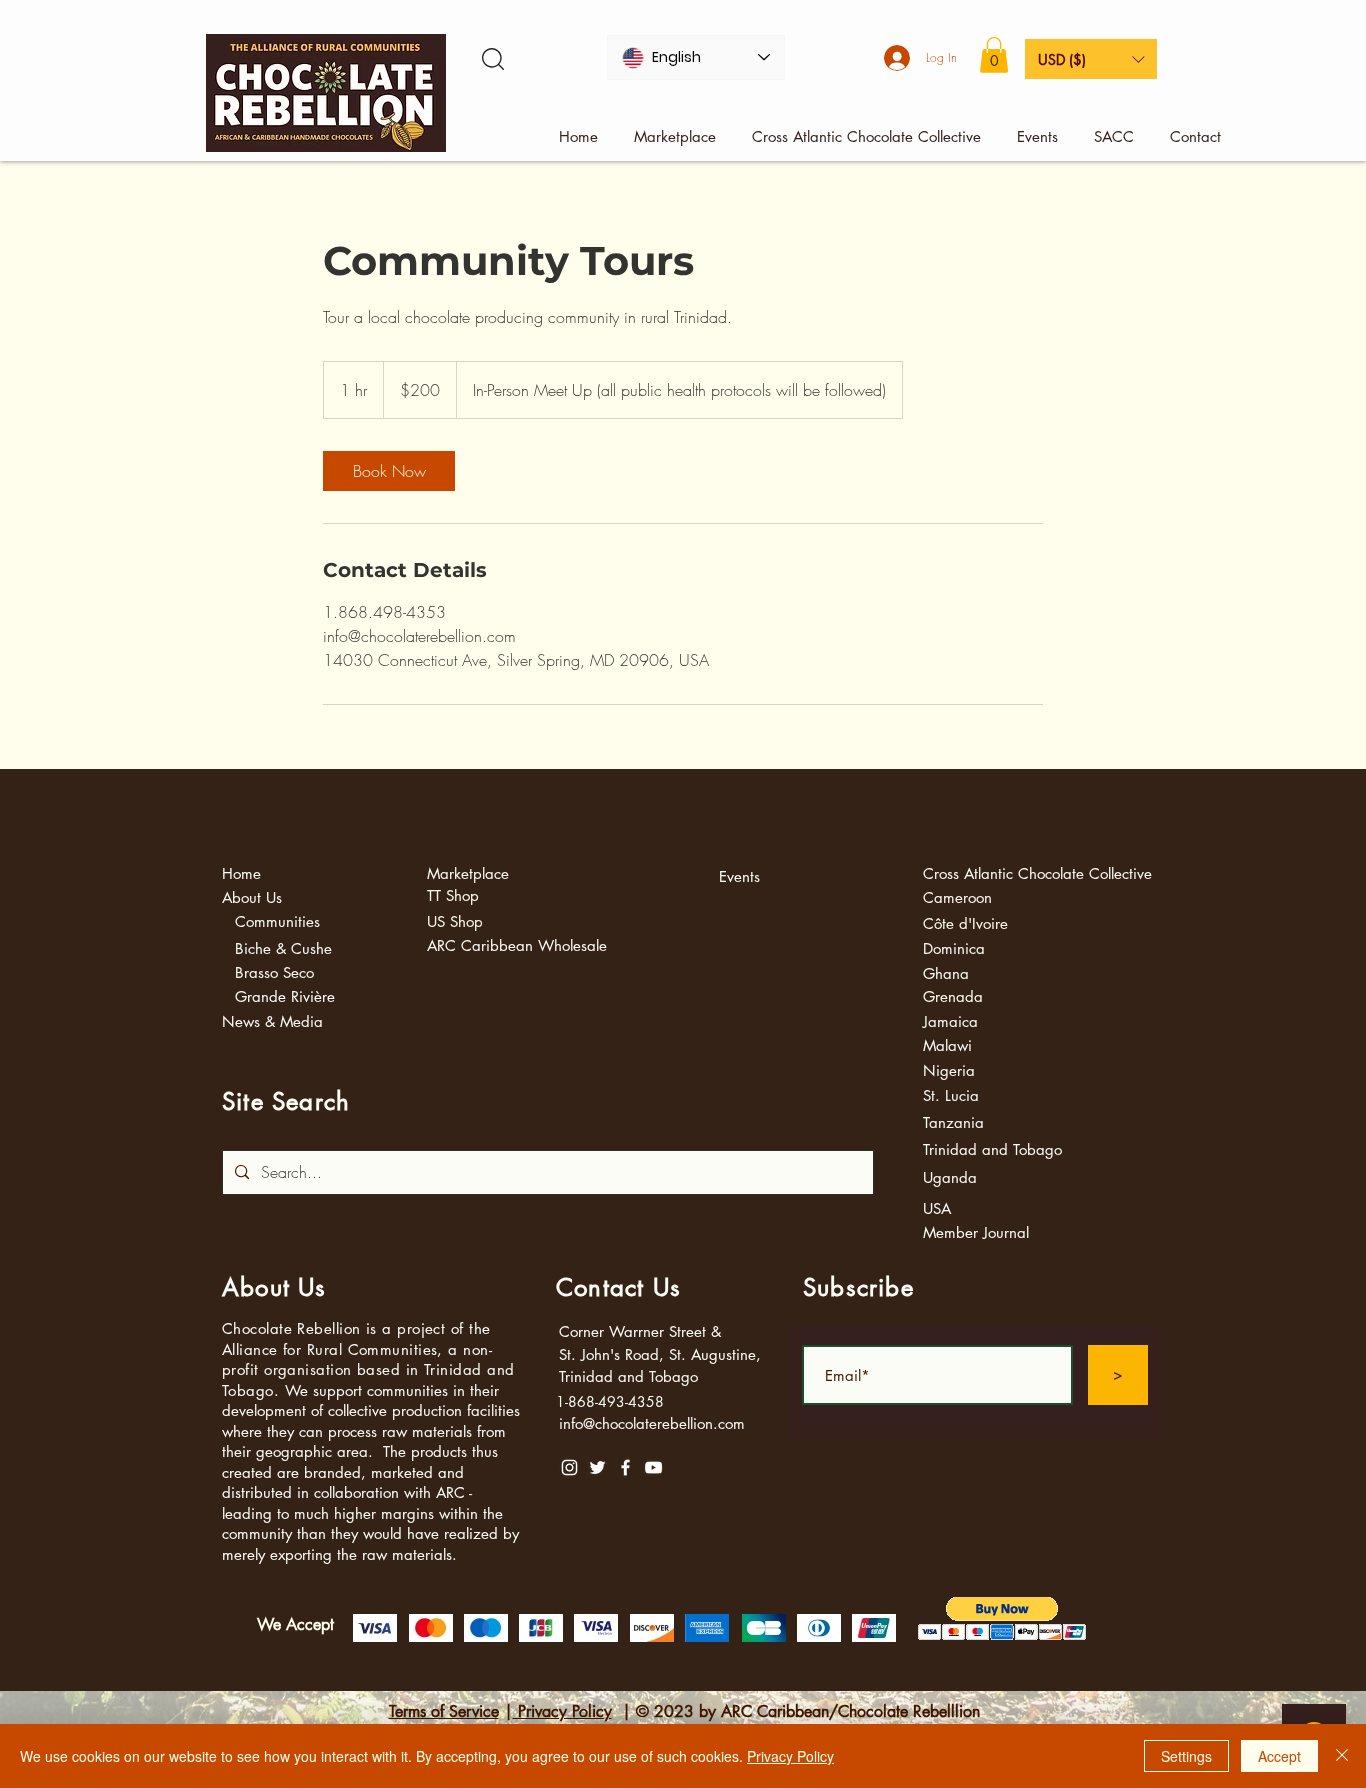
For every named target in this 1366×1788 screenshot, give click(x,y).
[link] (389, 471)
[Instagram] (569, 1467)
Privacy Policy (562, 1711)
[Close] (1342, 1756)
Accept (1279, 1756)
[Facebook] (625, 1467)
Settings (1186, 1756)
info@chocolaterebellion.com (652, 1423)
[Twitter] (597, 1467)
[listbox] (1091, 59)
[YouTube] (653, 1467)
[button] (994, 55)
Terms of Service (444, 1711)
